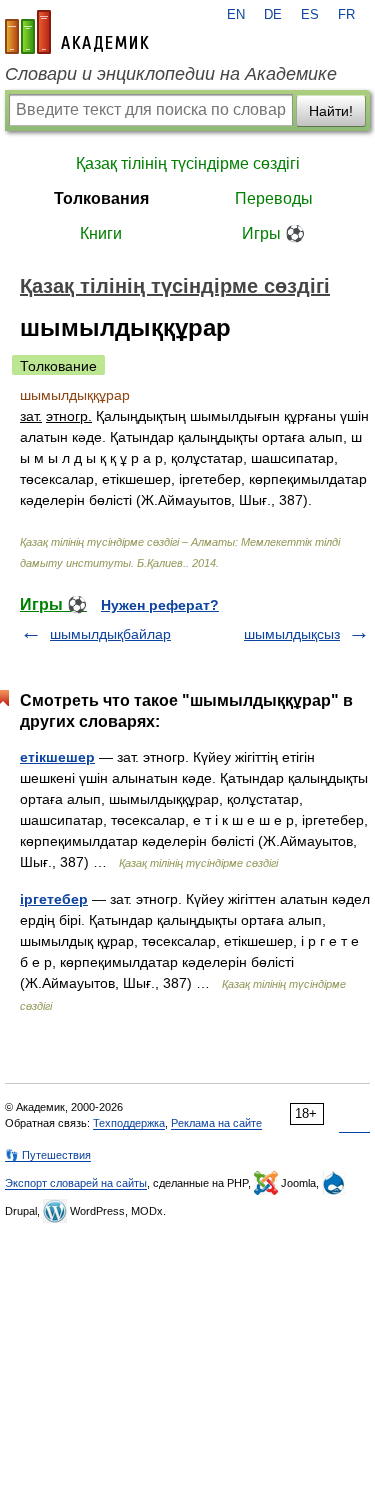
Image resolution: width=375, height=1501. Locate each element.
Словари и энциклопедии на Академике (171, 74)
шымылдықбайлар (110, 634)
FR (346, 15)
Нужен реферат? (160, 605)
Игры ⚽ (273, 233)
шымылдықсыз (292, 634)
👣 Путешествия (48, 1155)
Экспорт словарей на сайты (76, 1183)
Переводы (274, 198)
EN (236, 15)
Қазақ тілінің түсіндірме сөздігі (188, 163)
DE (273, 15)
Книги (101, 233)
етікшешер (57, 757)
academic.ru (77, 32)
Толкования (101, 198)
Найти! (331, 111)
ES (310, 15)
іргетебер (54, 899)
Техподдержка (129, 1123)
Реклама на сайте (216, 1123)
